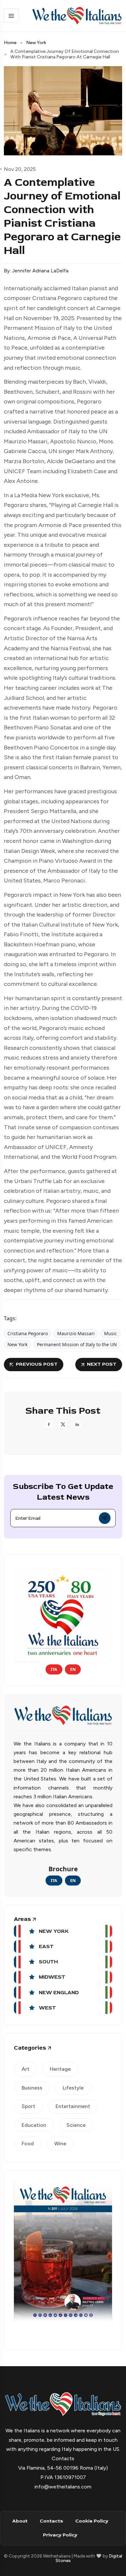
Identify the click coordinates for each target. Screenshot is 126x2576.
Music (110, 1333)
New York (36, 43)
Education (34, 2125)
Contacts (51, 2521)
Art (26, 2069)
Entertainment (73, 2106)
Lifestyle (73, 2088)
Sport (28, 2106)
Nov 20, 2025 (20, 169)
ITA (54, 1669)
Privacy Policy (60, 2535)
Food (28, 2144)
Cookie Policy (92, 2521)
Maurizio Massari (76, 1333)
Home (10, 43)
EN (73, 1669)
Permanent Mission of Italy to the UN (77, 1344)
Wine (60, 2144)
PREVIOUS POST (37, 1364)
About (20, 2521)
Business (32, 2088)
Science (76, 2125)
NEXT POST (102, 1364)
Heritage (60, 2069)
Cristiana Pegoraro (28, 1333)
